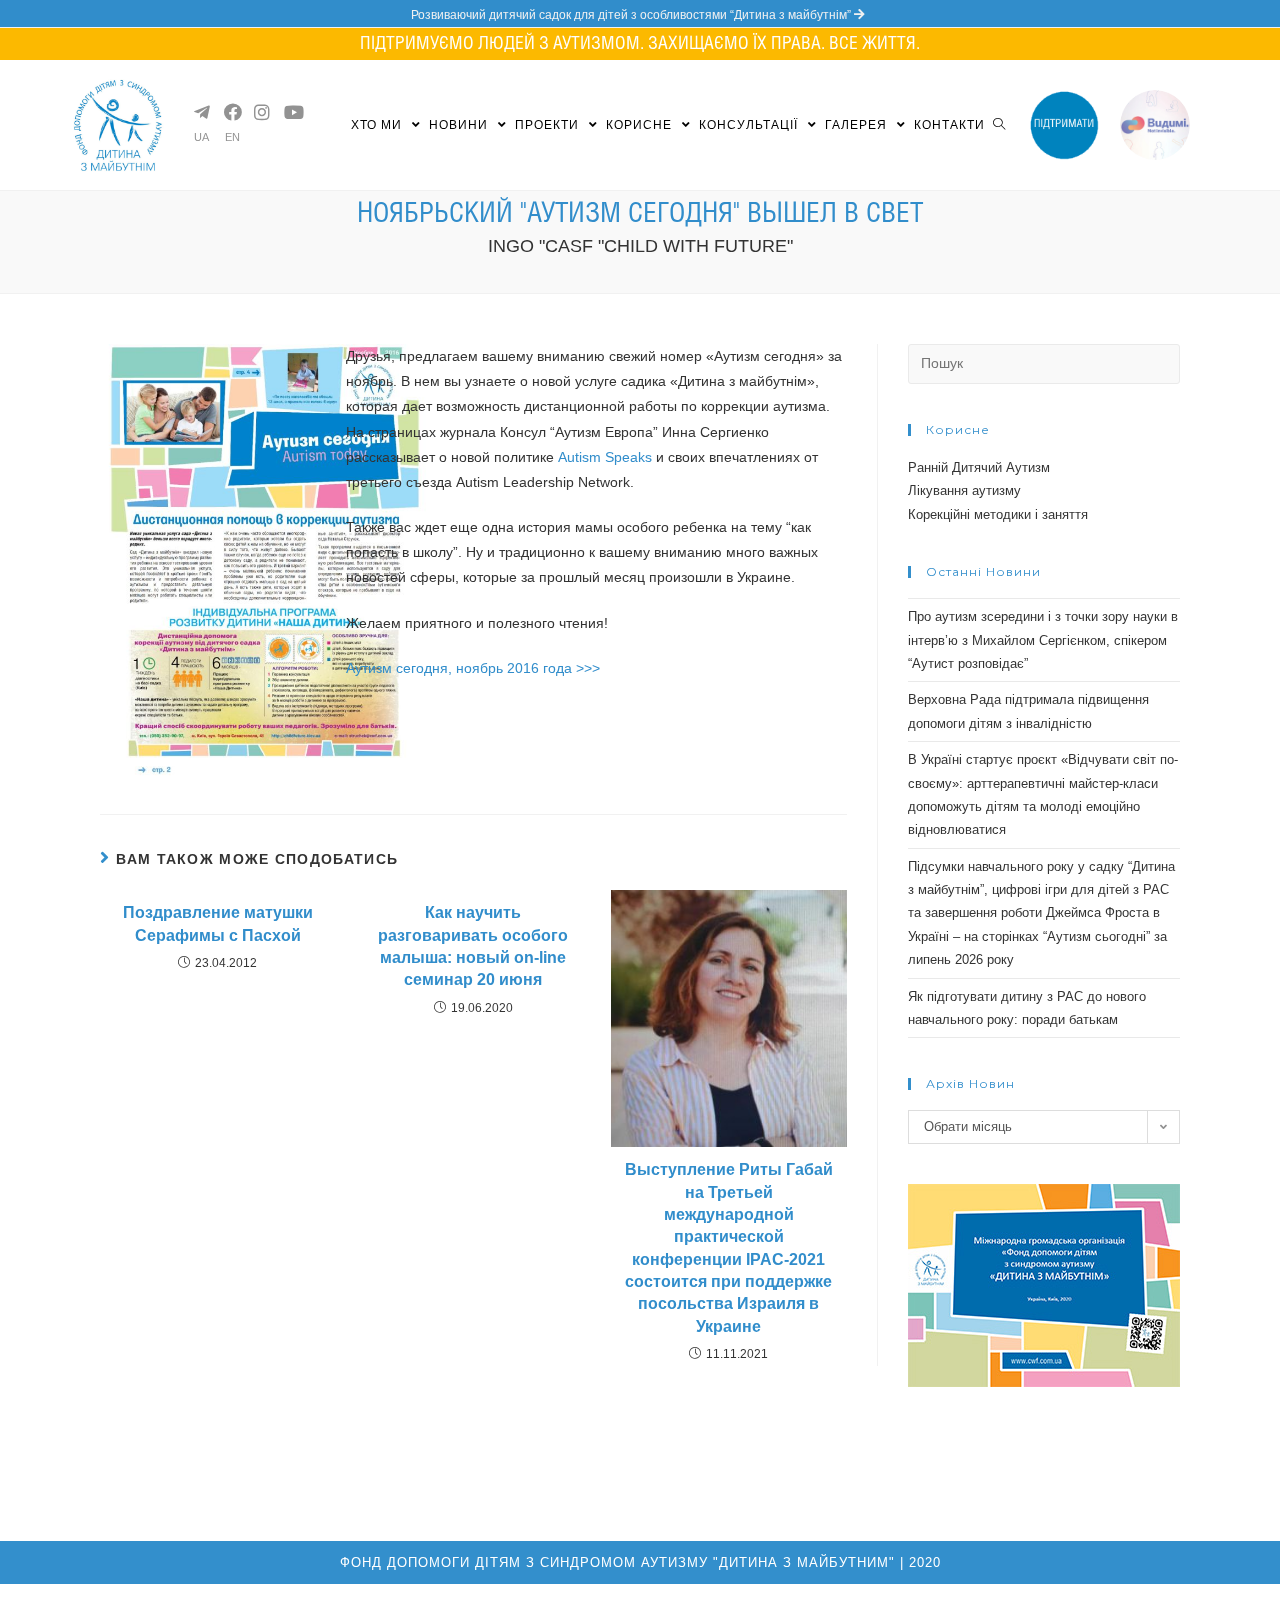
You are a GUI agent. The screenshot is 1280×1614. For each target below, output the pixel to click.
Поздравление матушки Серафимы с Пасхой (218, 923)
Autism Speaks (605, 457)
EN (232, 137)
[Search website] (999, 125)
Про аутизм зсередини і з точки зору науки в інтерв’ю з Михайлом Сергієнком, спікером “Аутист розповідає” (1043, 640)
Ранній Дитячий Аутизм (979, 467)
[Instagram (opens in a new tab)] (261, 112)
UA (201, 137)
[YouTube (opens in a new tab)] (291, 112)
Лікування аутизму (964, 490)
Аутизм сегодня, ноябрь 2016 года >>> (473, 668)
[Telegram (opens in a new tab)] (201, 112)
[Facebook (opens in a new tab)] (231, 112)
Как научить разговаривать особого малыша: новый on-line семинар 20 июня (473, 946)
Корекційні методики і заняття (998, 514)
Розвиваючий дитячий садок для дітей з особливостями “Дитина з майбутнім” (632, 15)
